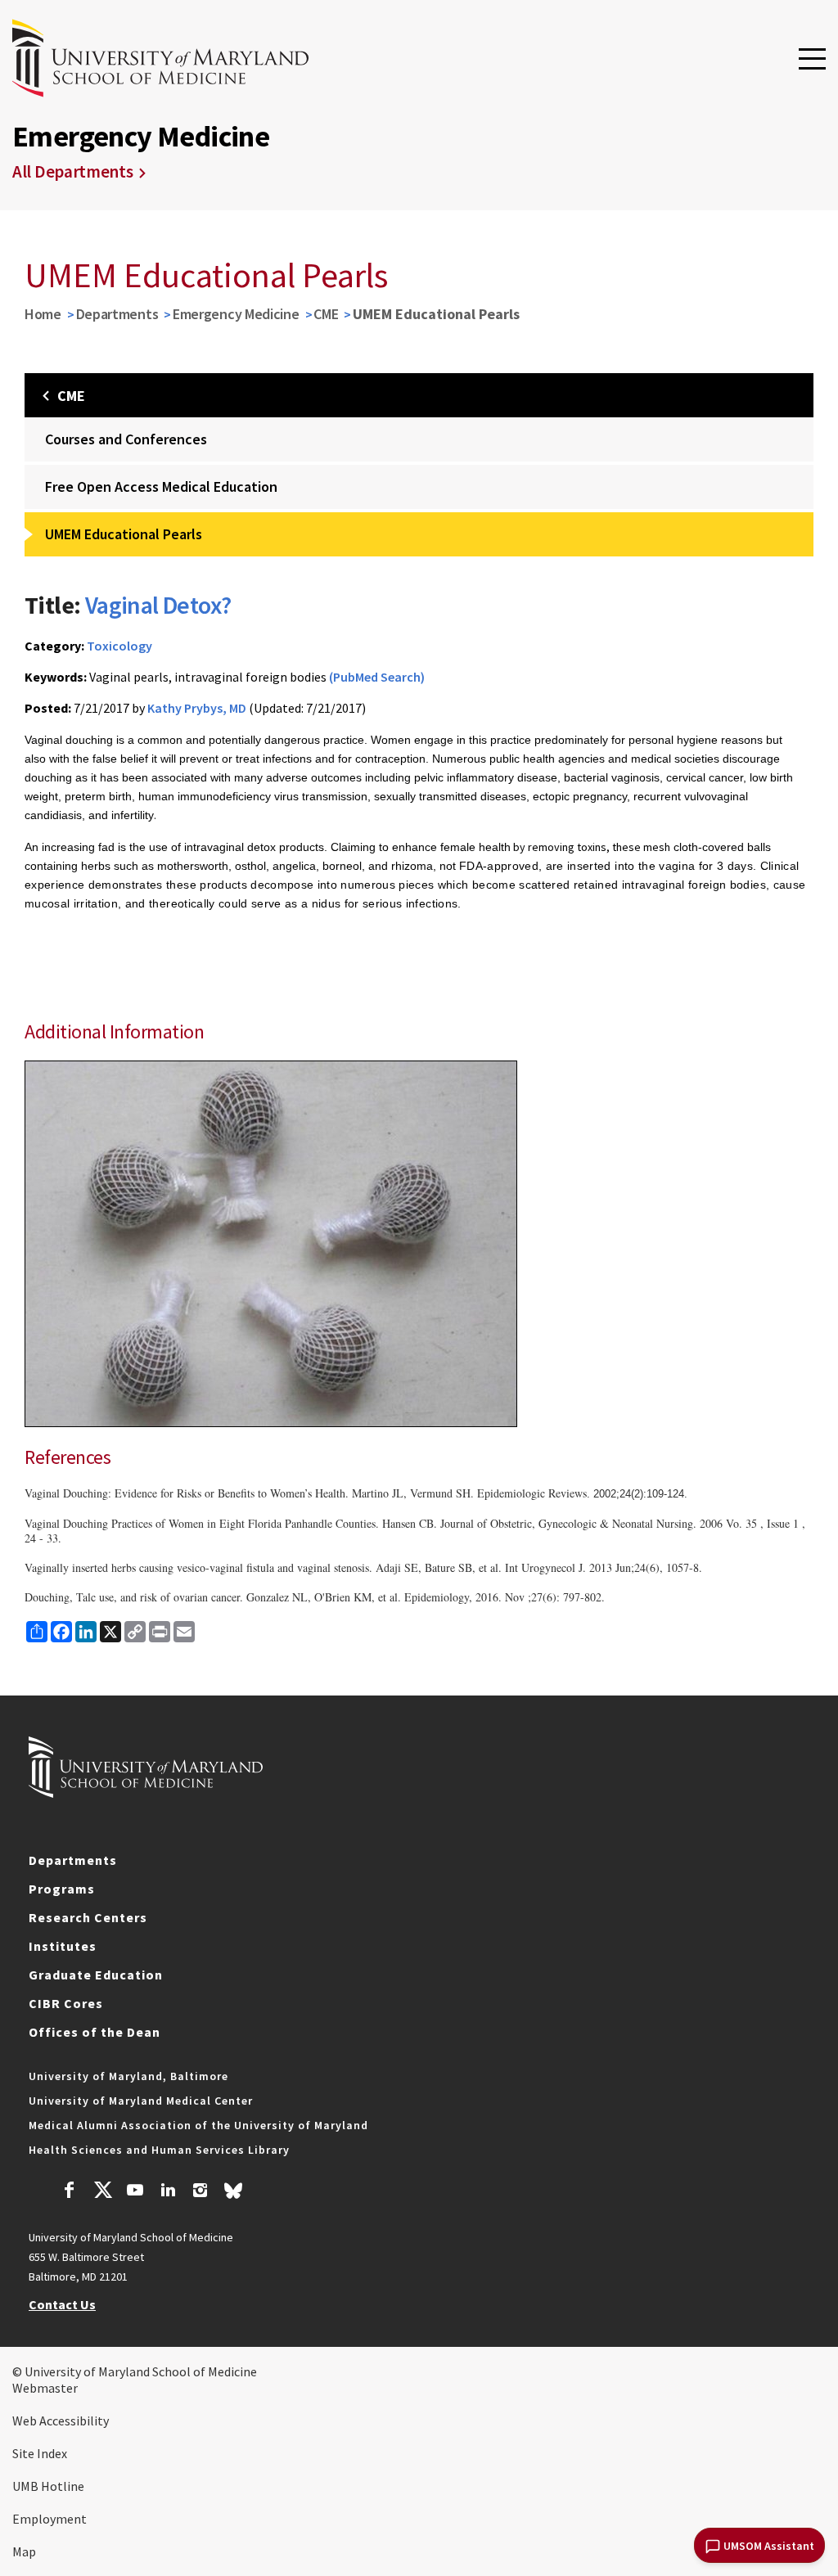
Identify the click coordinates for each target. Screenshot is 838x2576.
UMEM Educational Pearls (124, 534)
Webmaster (45, 2388)
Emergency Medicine (236, 314)
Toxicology (119, 646)
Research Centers (88, 1917)
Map (24, 2551)
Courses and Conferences (126, 439)
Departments (117, 314)
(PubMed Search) (377, 677)
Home (43, 314)
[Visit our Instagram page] (200, 2192)
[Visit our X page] (102, 2192)
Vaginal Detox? (158, 605)
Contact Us (62, 2304)
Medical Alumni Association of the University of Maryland (198, 2125)
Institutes (63, 1946)
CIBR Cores (66, 2003)
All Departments (73, 171)
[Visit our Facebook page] (70, 2192)
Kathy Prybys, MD (197, 708)
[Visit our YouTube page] (135, 2192)
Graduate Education (96, 1975)
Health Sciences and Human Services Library (159, 2150)
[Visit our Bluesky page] (233, 2195)
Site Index (40, 2453)
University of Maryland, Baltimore (128, 2076)
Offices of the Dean (95, 2032)
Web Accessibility (61, 2421)
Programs (62, 1889)
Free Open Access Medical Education (161, 486)
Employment (50, 2519)
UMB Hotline (48, 2486)
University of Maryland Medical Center (141, 2101)
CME (326, 314)
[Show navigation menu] (812, 60)
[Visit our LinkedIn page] (168, 2192)
